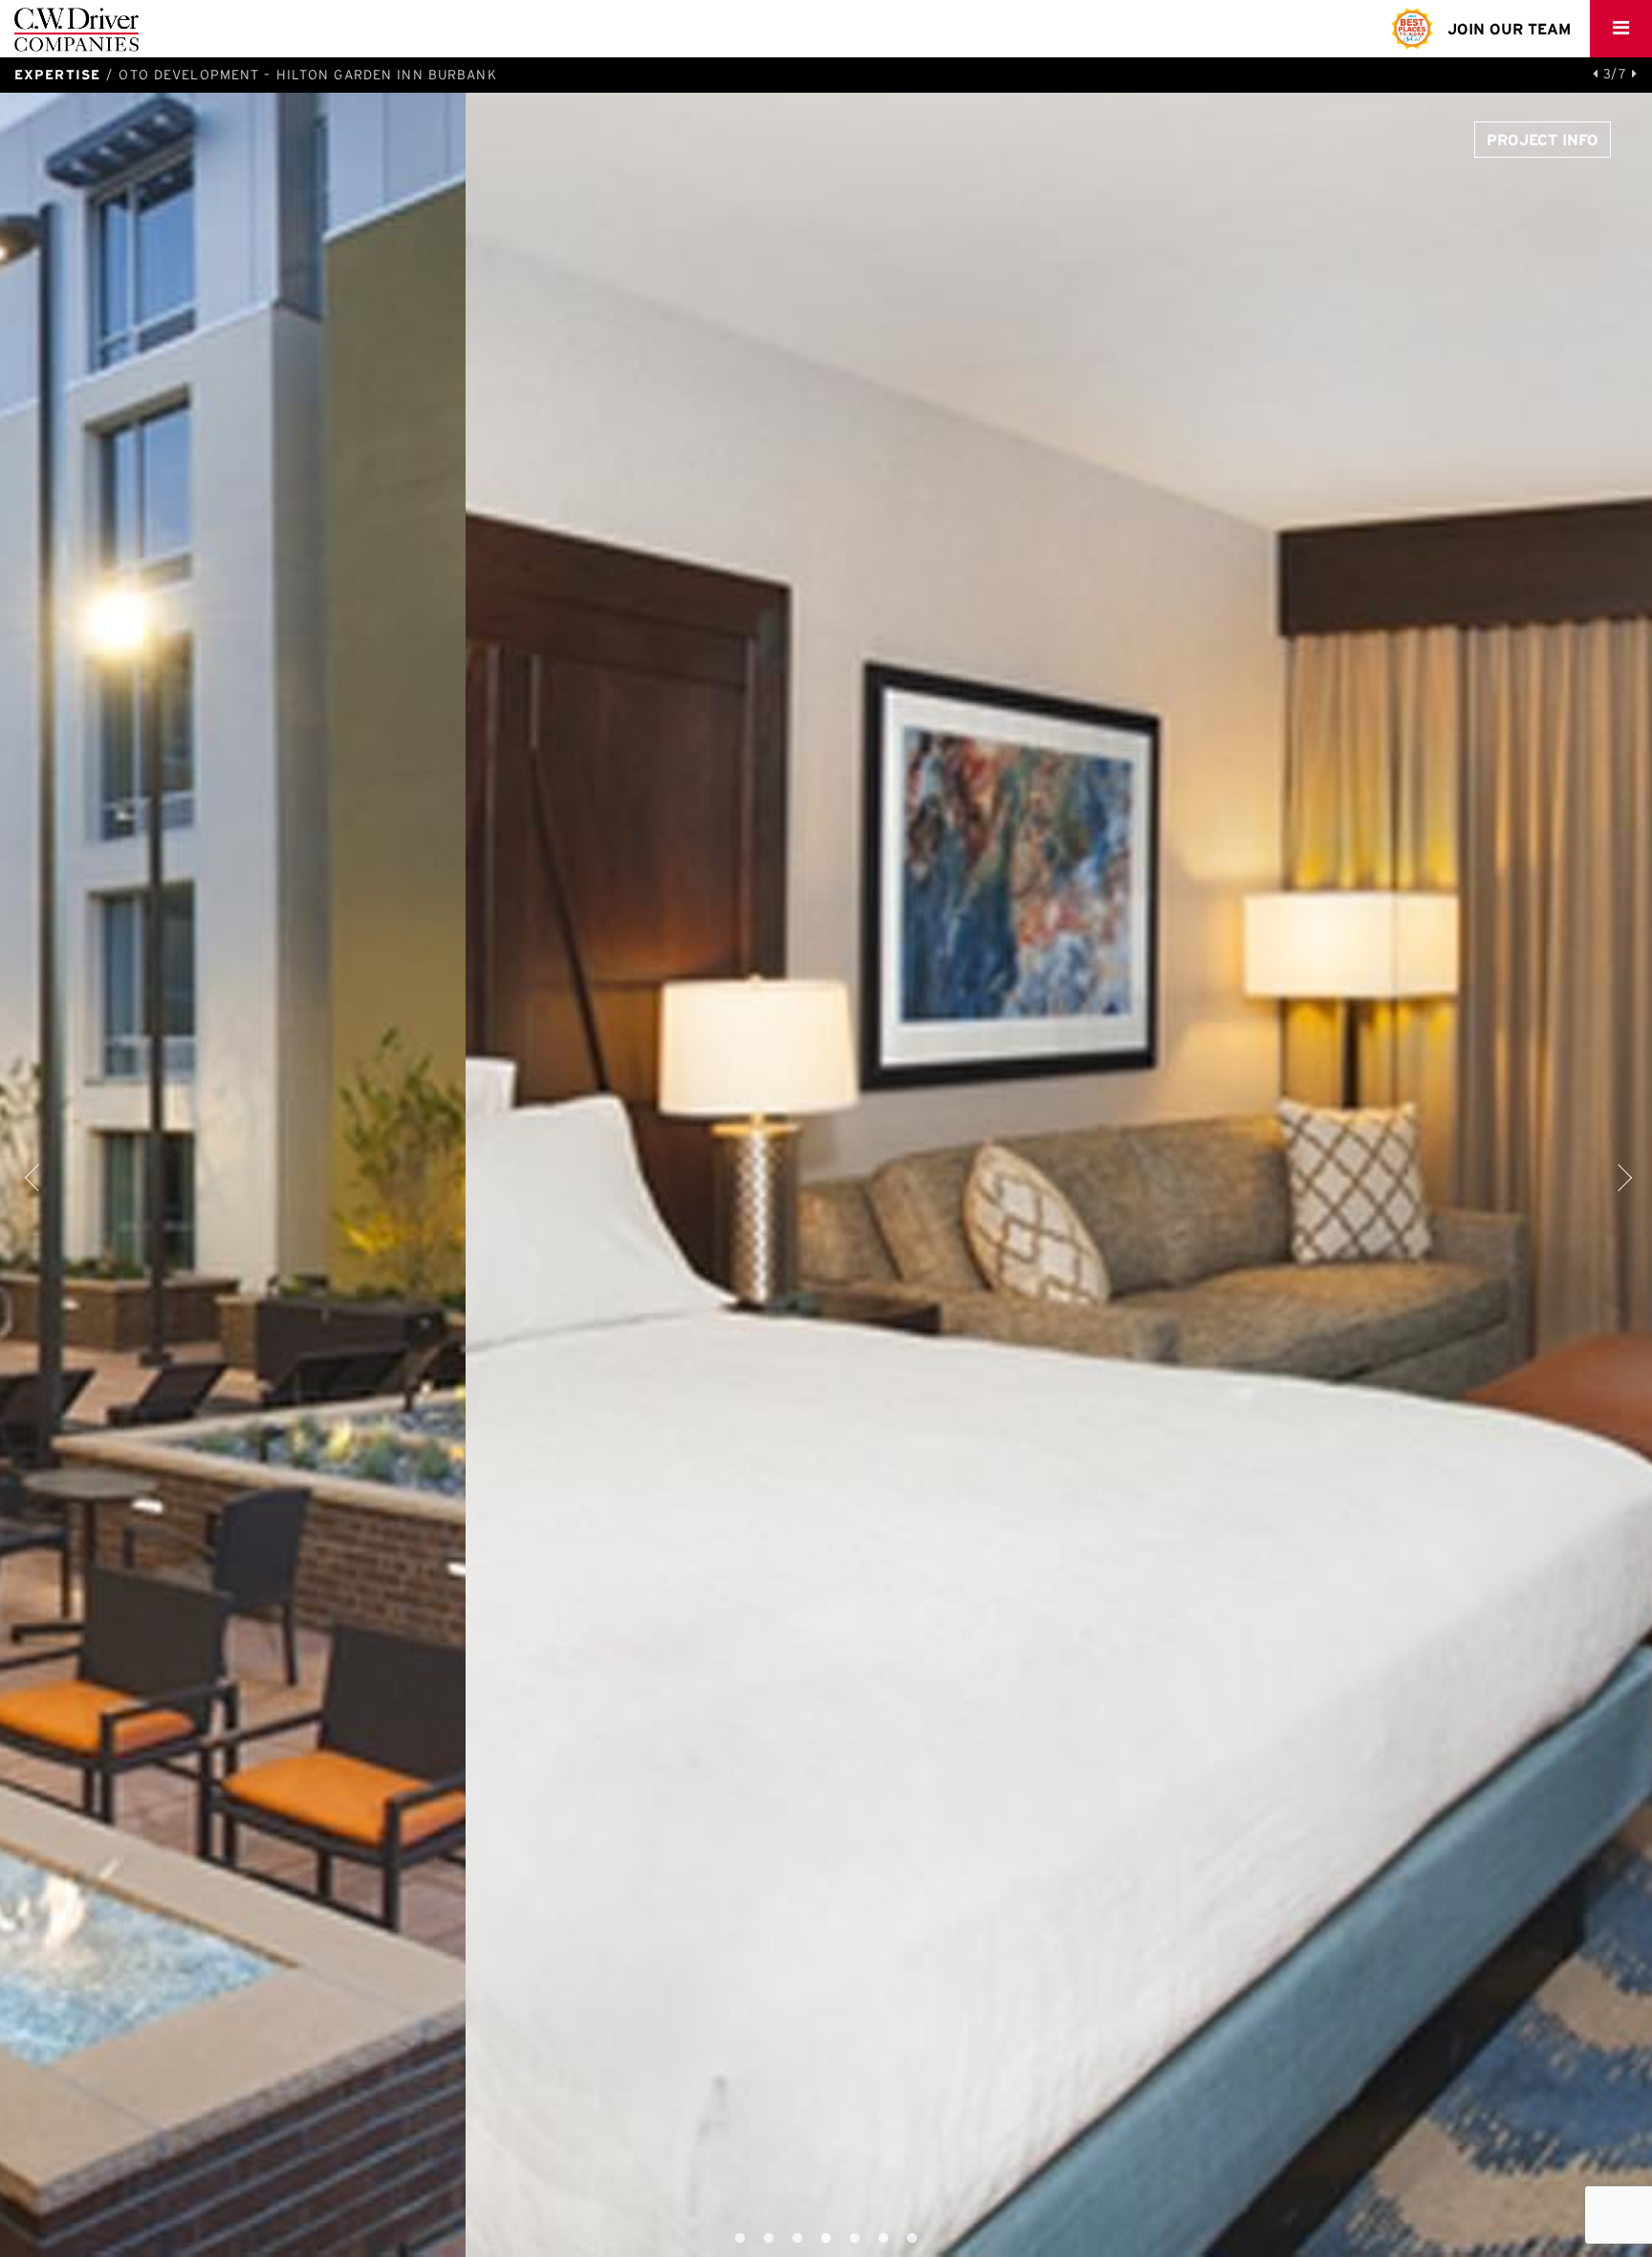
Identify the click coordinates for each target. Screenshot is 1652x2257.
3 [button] (812, 2239)
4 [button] (840, 2239)
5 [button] (869, 2239)
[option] (826, 1175)
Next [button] (1619, 1175)
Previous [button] (33, 1175)
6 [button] (898, 2239)
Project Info (1543, 140)
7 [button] (926, 2239)
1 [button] (754, 2239)
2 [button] (783, 2239)
